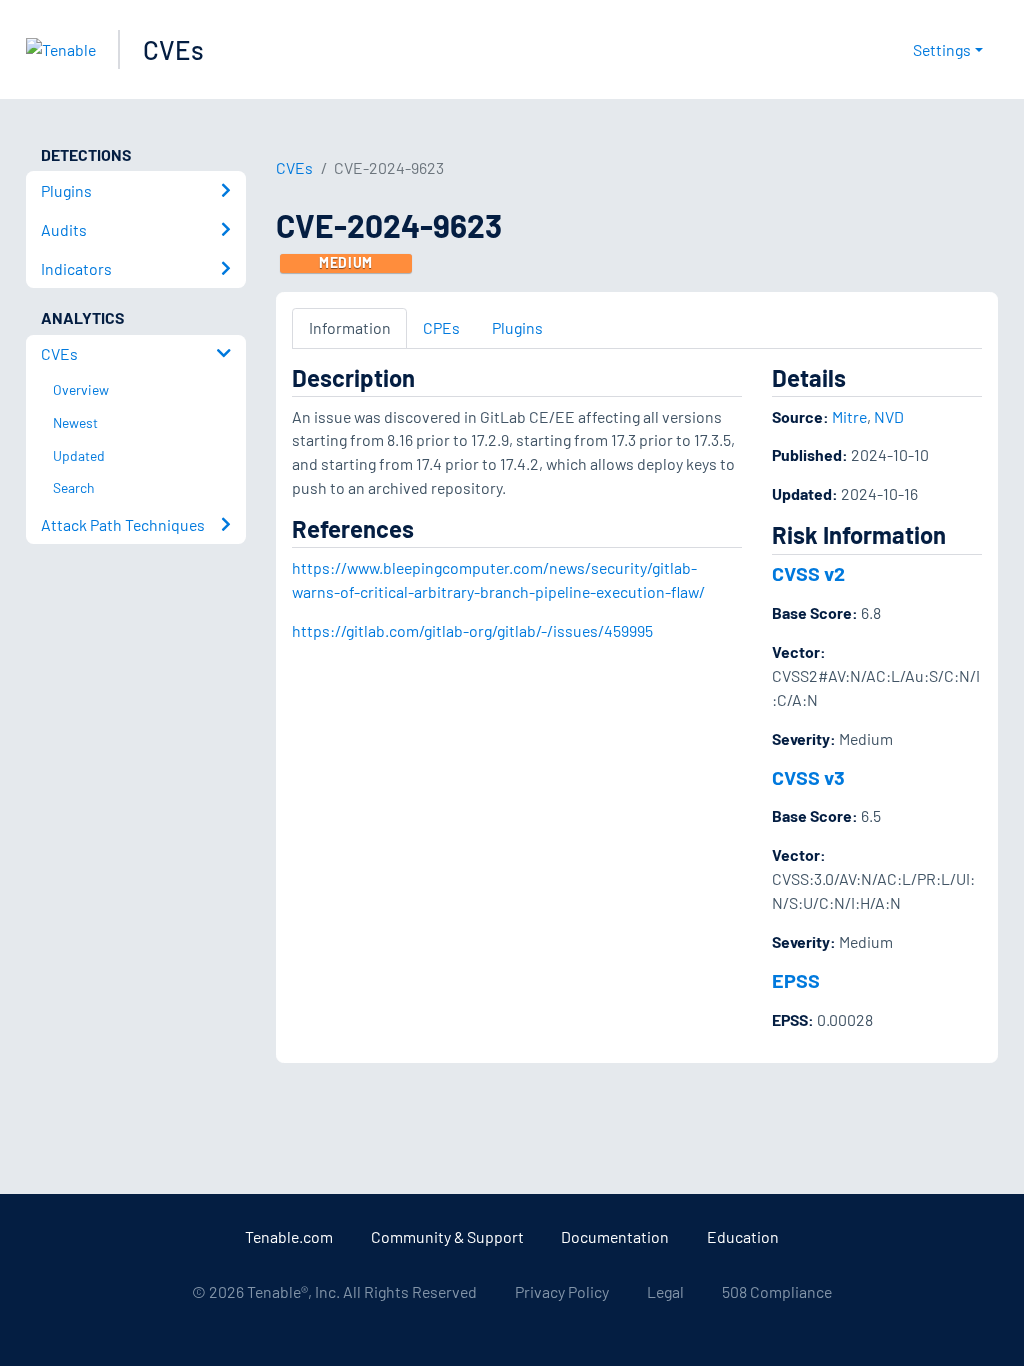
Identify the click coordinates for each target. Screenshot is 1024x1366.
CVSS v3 (808, 777)
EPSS (796, 980)
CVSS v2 (808, 573)
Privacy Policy (562, 1291)
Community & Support (447, 1236)
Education (743, 1236)
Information (350, 327)
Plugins (517, 327)
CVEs (173, 49)
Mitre (849, 416)
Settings (942, 49)
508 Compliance (777, 1291)
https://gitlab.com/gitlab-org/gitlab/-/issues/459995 (472, 630)
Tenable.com (289, 1236)
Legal (665, 1291)
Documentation (615, 1236)
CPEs (441, 327)
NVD (889, 416)
